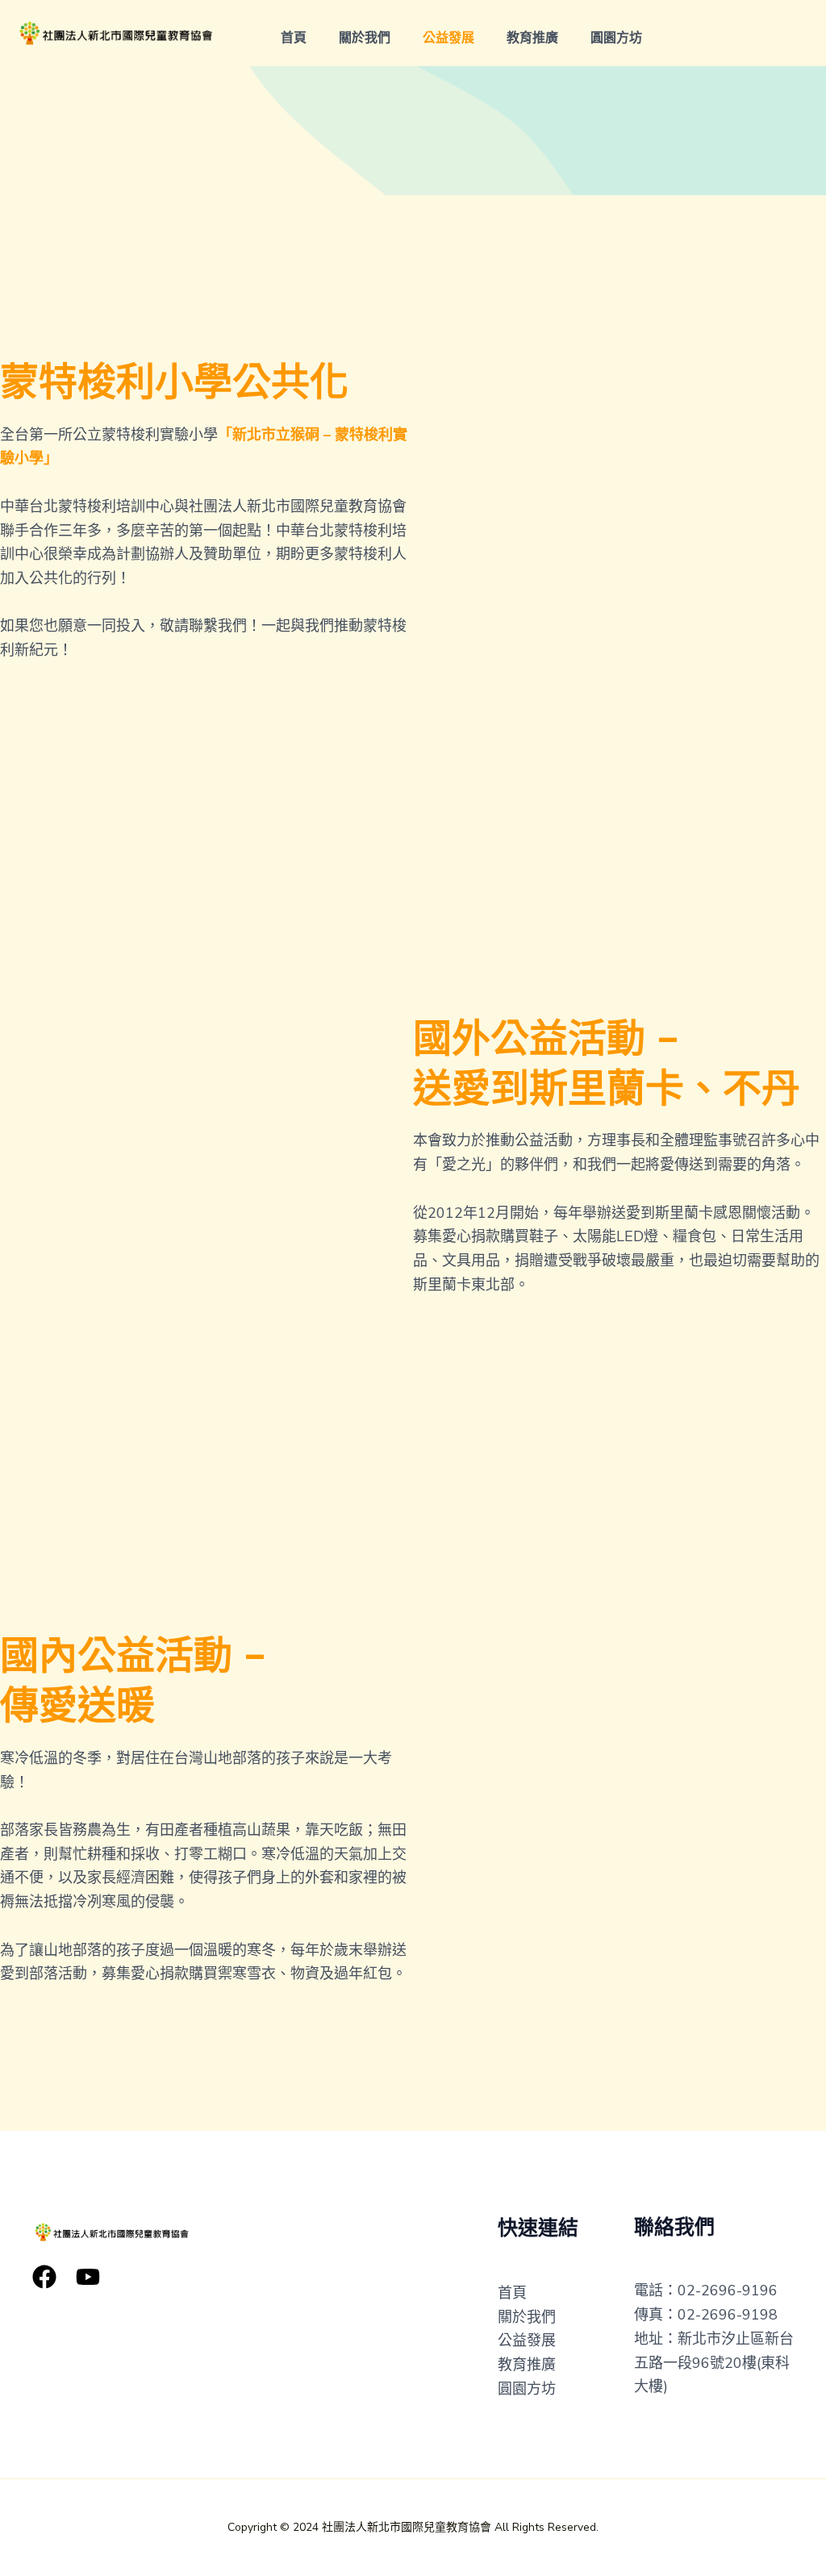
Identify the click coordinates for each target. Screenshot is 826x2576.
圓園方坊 (616, 38)
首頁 (294, 38)
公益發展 (448, 38)
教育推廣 (532, 38)
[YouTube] (88, 2277)
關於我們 (365, 38)
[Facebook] (44, 2277)
